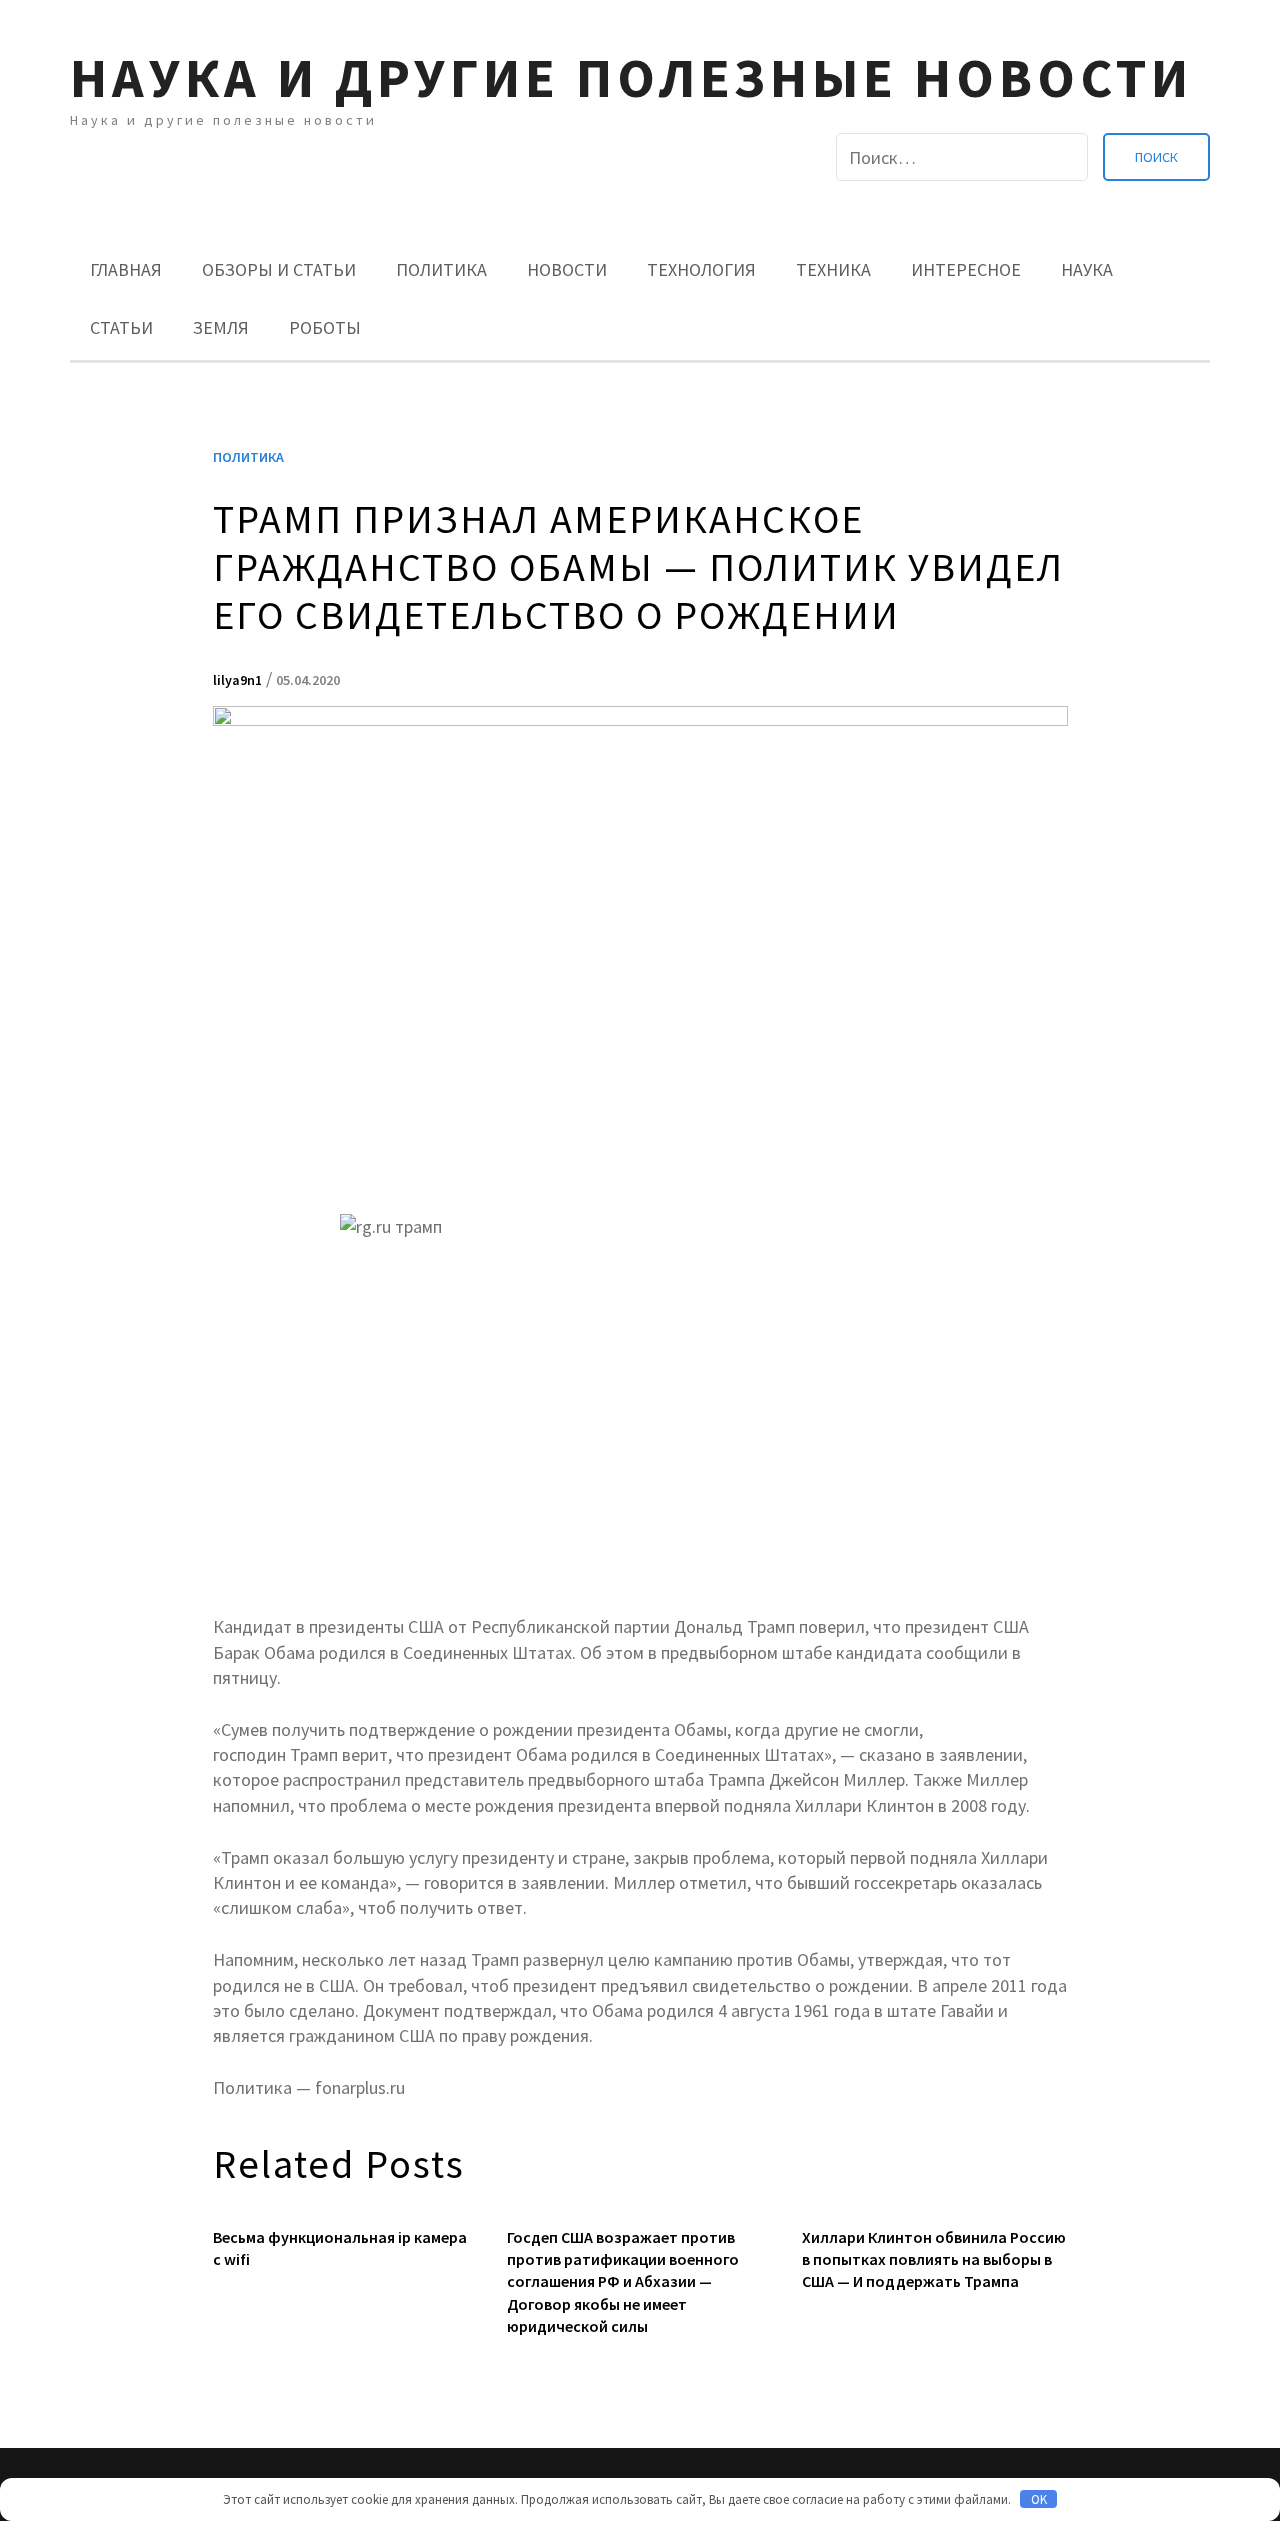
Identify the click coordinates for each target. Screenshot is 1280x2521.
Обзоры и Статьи (279, 269)
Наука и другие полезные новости (631, 77)
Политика (441, 269)
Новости (567, 269)
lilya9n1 (237, 680)
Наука (1087, 269)
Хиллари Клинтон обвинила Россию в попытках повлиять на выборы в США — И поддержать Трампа (934, 2259)
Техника (833, 269)
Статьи (121, 327)
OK (1039, 2499)
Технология (701, 269)
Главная (126, 269)
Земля (221, 327)
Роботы (325, 327)
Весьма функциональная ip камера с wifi (340, 2248)
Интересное (966, 269)
